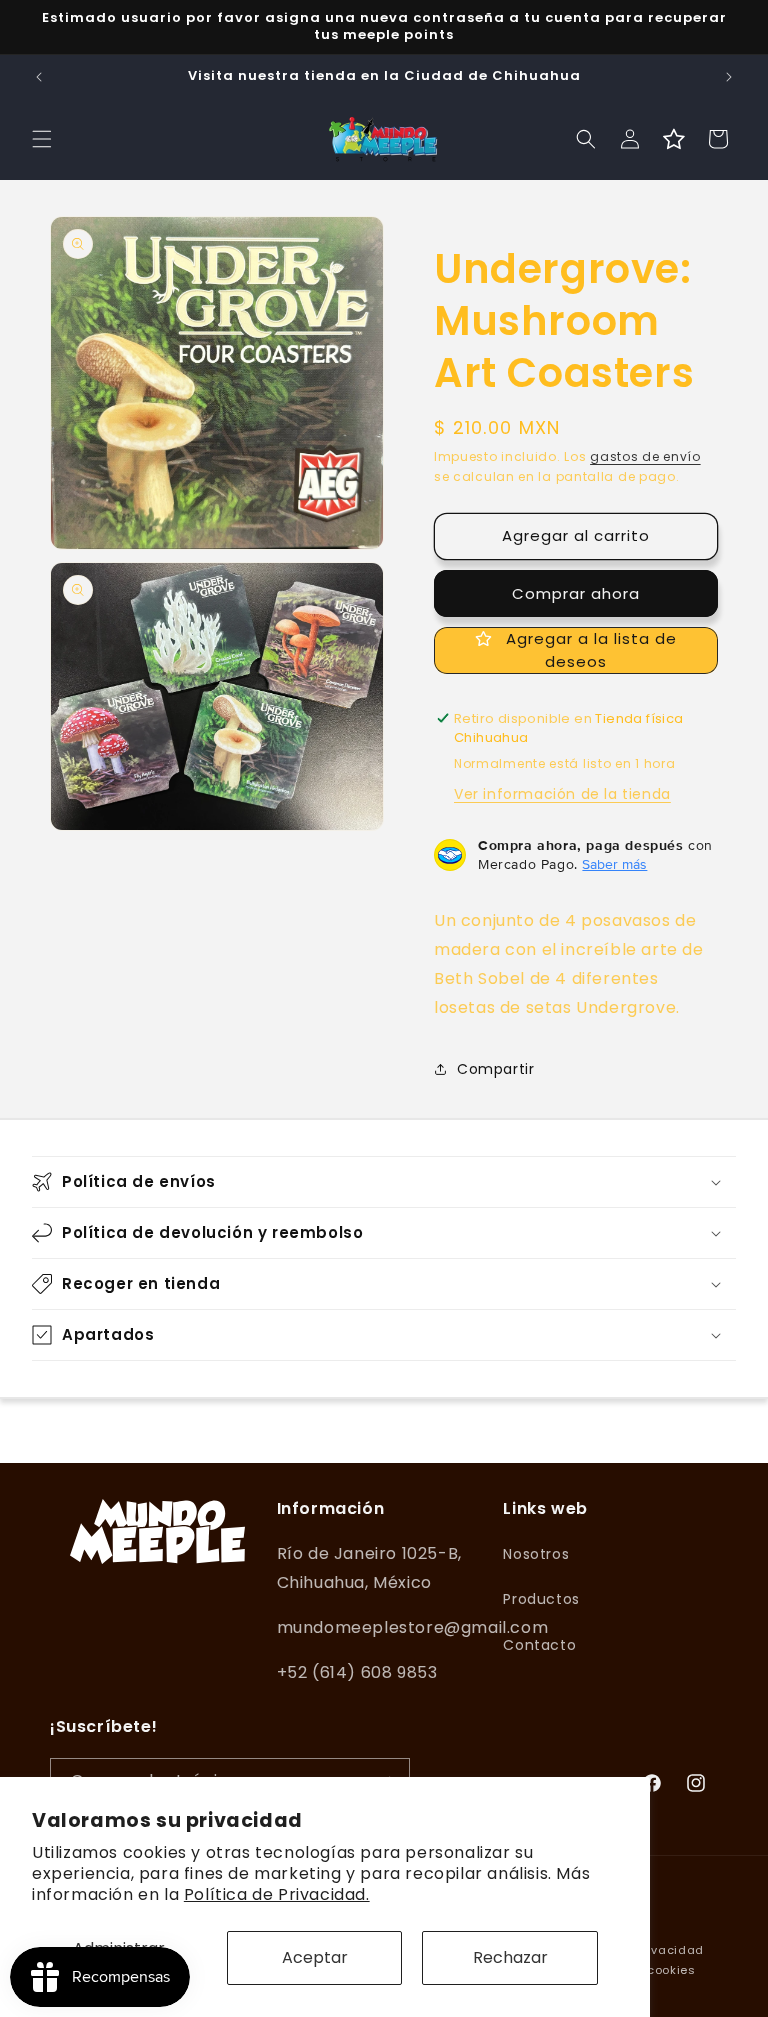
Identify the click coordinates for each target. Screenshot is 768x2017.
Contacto (539, 1645)
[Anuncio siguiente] (729, 77)
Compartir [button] (495, 1069)
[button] (42, 139)
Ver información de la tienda (562, 794)
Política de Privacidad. (277, 1894)
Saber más (614, 864)
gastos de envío (645, 456)
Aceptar (315, 1957)
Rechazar (510, 1957)
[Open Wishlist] (674, 139)
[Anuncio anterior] (39, 77)
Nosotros (536, 1554)
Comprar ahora (576, 593)
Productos (541, 1599)
